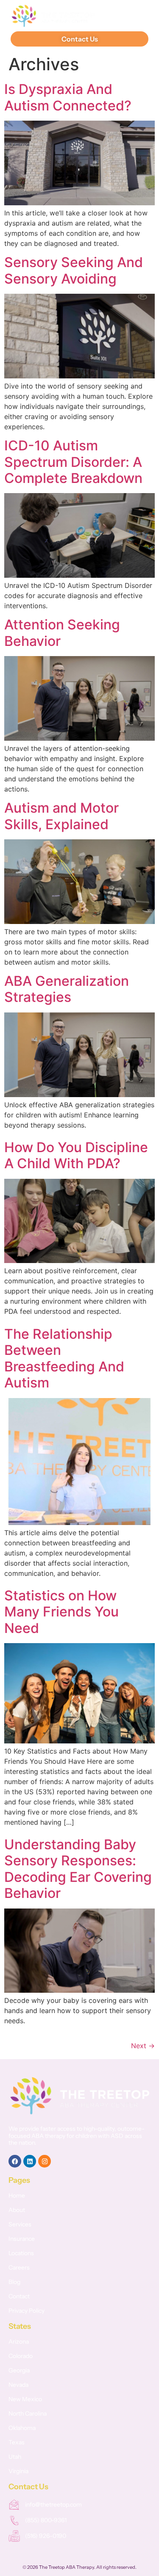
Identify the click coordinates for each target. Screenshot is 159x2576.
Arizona (19, 2342)
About (17, 2210)
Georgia (19, 2370)
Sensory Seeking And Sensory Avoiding (74, 270)
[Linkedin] (30, 2161)
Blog (14, 2282)
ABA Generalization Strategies (67, 989)
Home (17, 2195)
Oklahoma (22, 2428)
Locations (21, 2253)
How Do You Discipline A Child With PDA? (76, 1155)
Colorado (21, 2356)
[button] (136, 16)
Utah (15, 2457)
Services (20, 2224)
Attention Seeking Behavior (62, 633)
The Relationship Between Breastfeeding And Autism (64, 1358)
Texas (17, 2442)
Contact (19, 2296)
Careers (19, 2267)
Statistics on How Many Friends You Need (61, 1612)
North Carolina (28, 2413)
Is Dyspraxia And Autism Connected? (68, 97)
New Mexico (25, 2399)
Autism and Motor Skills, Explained (61, 816)
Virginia (18, 2471)
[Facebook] (15, 2161)
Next (143, 2046)
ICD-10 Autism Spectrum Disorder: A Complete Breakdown (73, 462)
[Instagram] (45, 2161)
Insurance (22, 2239)
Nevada (18, 2385)
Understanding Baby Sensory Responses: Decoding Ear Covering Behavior (78, 1869)
